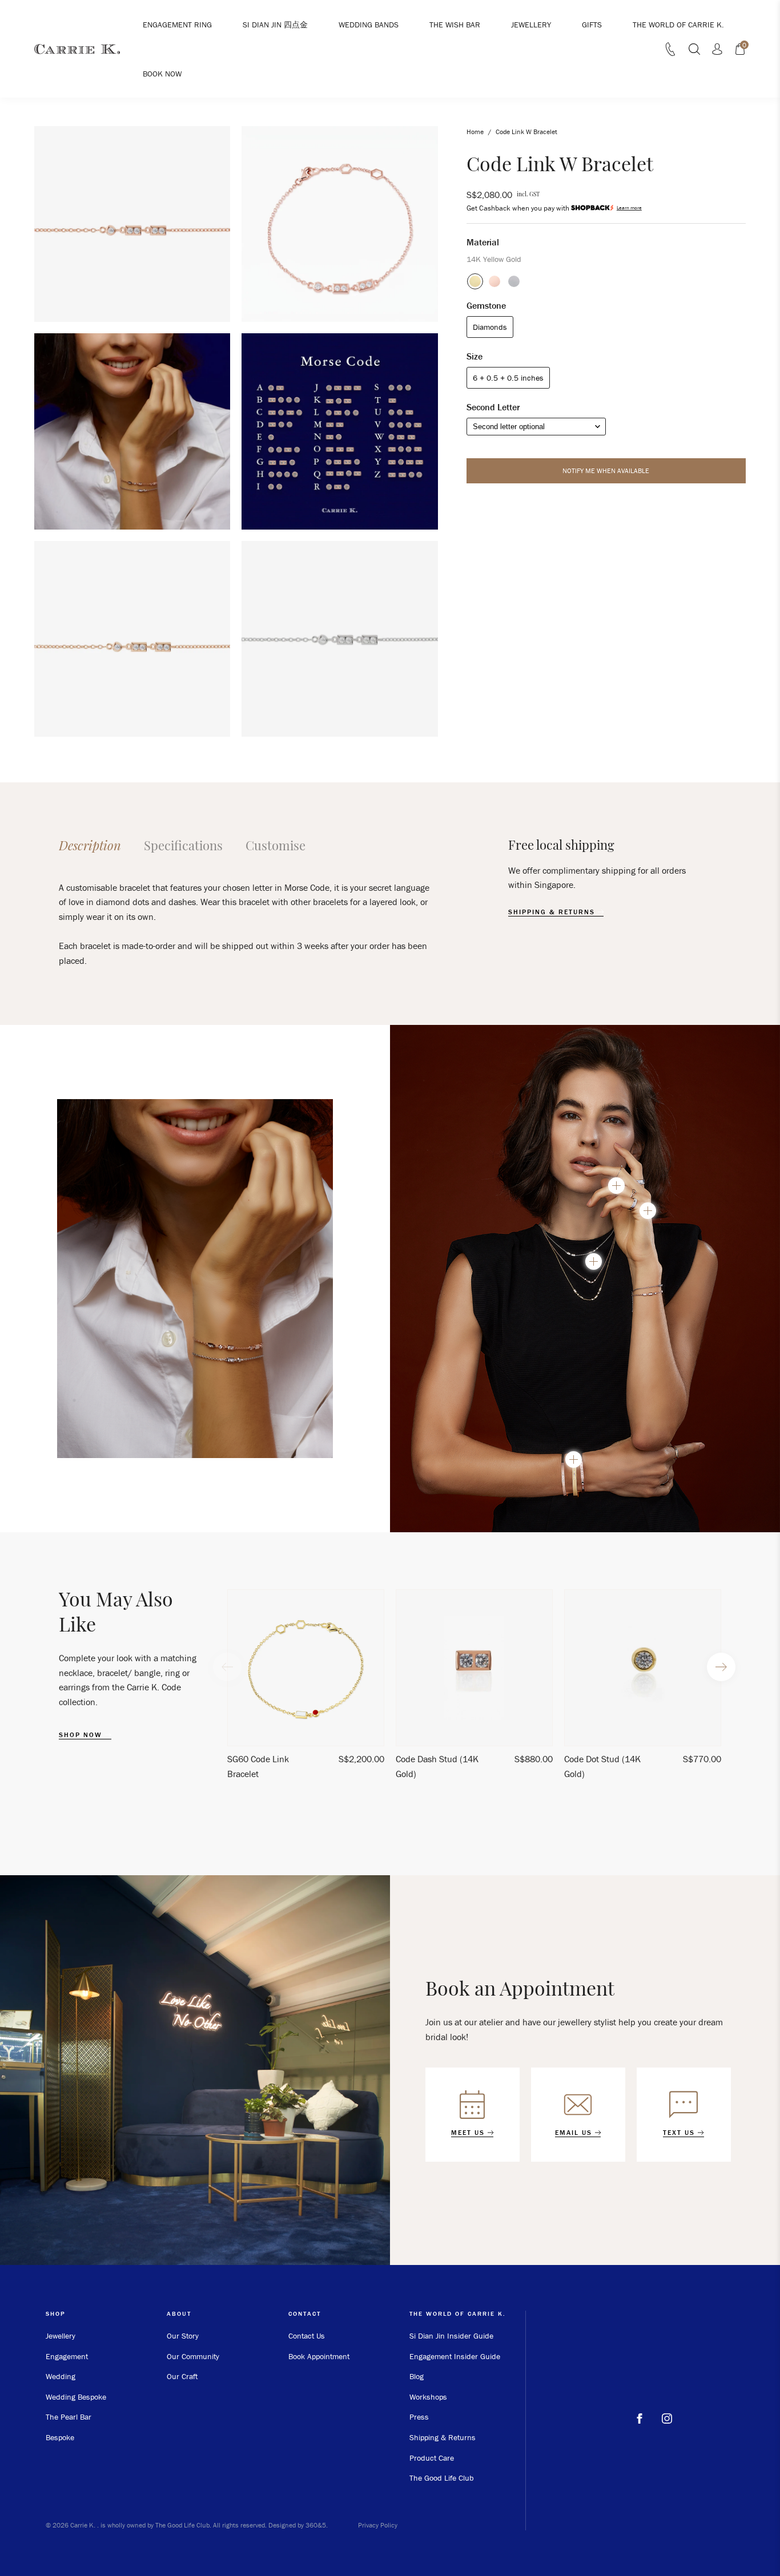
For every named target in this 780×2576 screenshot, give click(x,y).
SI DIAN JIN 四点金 (275, 25)
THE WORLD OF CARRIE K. (678, 25)
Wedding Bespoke (76, 2397)
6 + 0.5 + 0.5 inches (508, 378)
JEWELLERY (531, 25)
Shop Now (82, 1735)
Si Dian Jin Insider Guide (451, 2336)
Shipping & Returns (443, 2437)
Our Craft (182, 2376)
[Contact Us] (670, 53)
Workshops (428, 2397)
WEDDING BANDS (369, 25)
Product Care (432, 2458)
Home (475, 132)
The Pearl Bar (69, 2417)
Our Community (193, 2356)
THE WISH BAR (455, 25)
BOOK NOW (162, 74)
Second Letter (493, 407)
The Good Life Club (442, 2478)
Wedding (61, 2376)
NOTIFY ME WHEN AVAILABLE (606, 471)
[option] (306, 1689)
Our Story (183, 2336)
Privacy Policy (378, 2525)
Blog (417, 2376)
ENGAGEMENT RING (177, 25)
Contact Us (307, 2336)
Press (419, 2417)
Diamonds (490, 327)
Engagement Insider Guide (455, 2356)
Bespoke (60, 2437)
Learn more (629, 208)
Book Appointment (319, 2356)
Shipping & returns (553, 912)
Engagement (67, 2356)
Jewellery (61, 2336)
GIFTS (592, 25)
